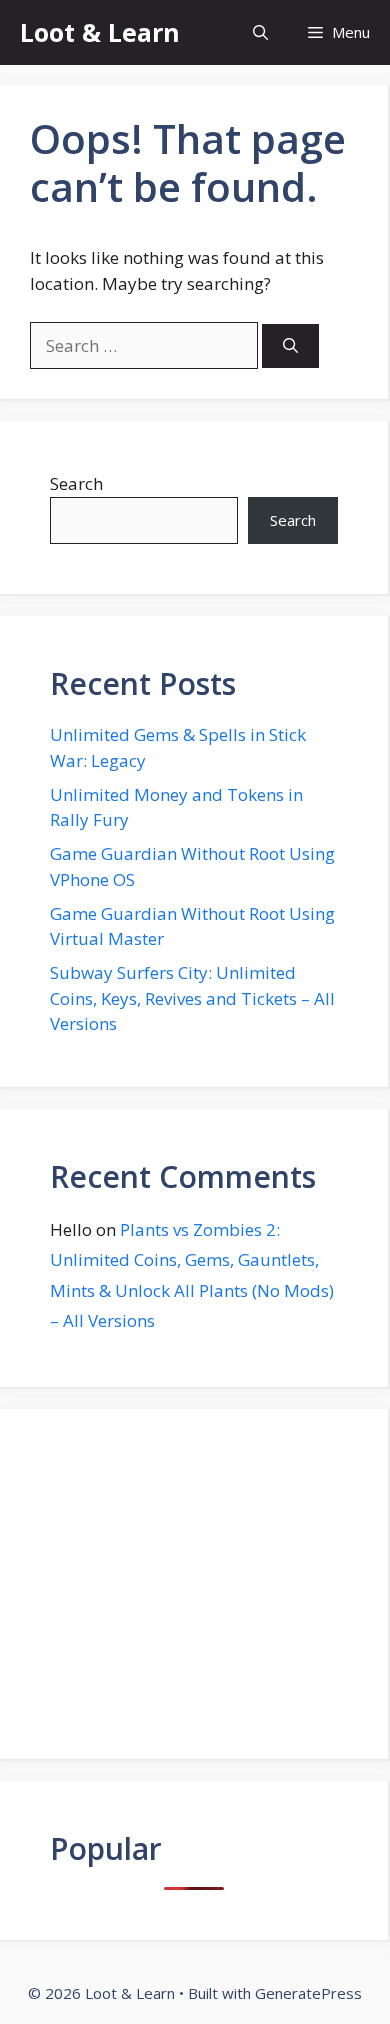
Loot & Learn (100, 32)
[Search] (290, 346)
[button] (260, 32)
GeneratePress (308, 1993)
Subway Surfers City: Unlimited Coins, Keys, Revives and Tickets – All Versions (192, 998)
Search (76, 483)
